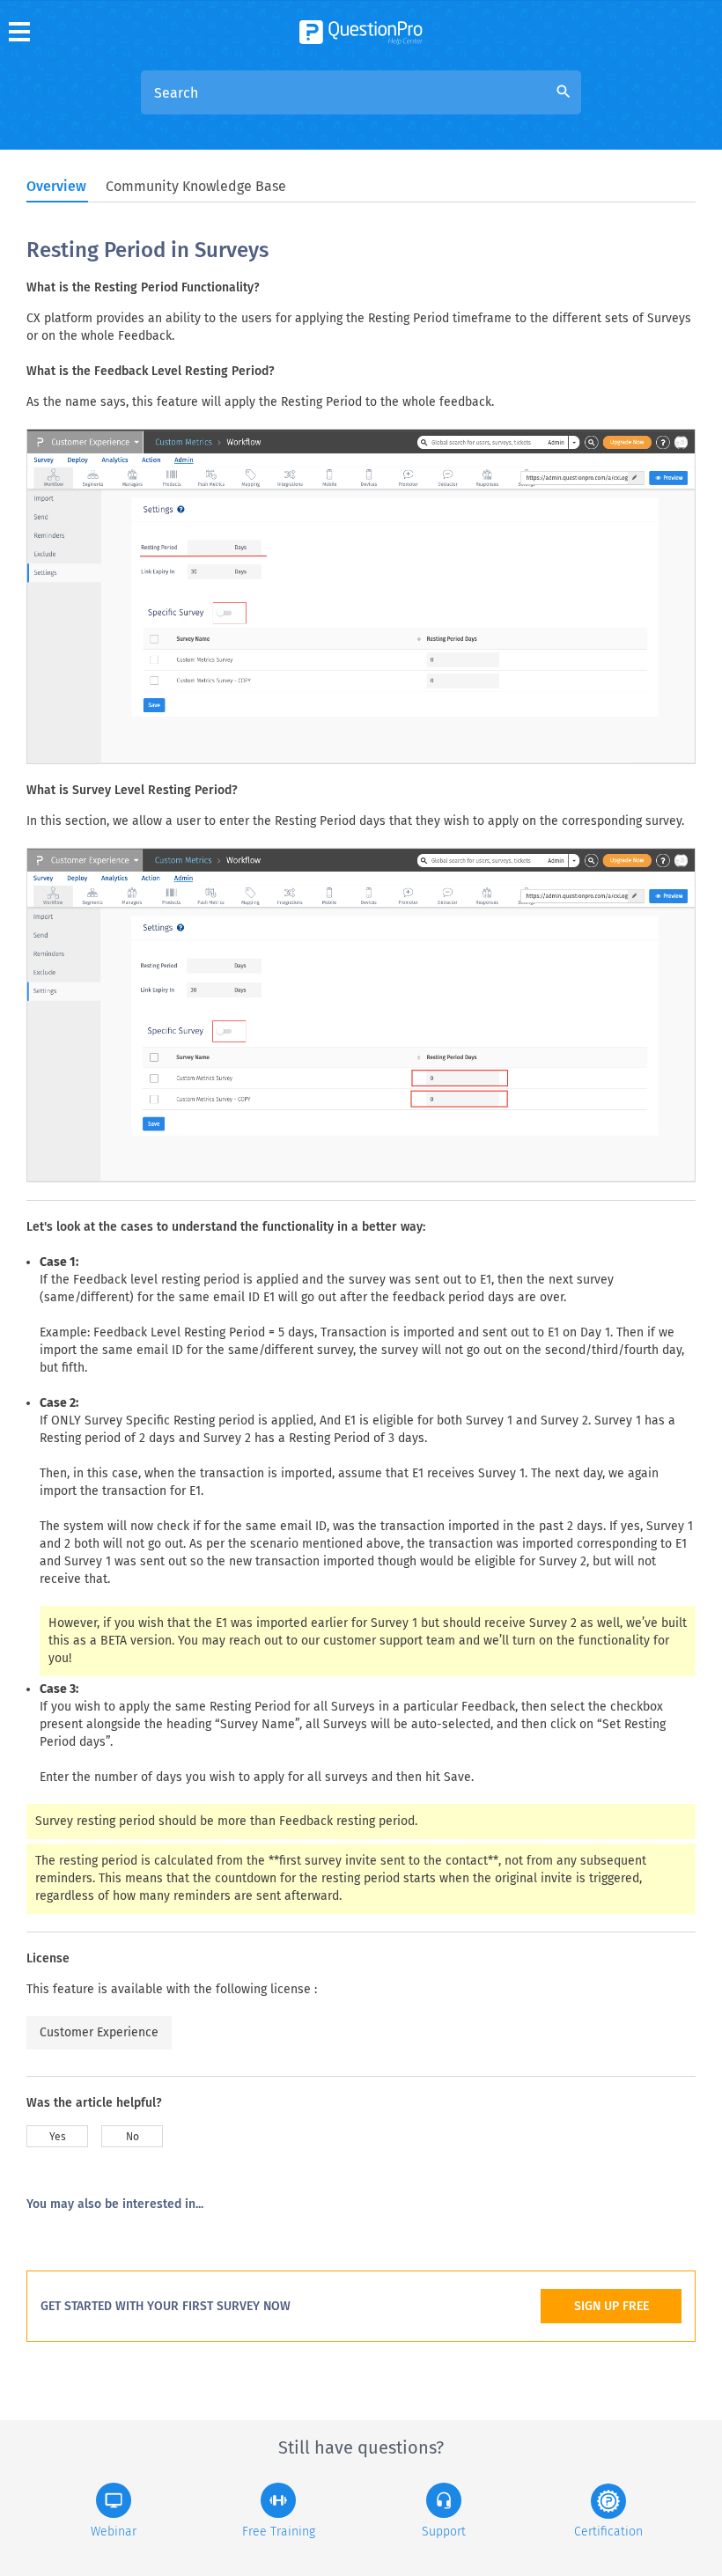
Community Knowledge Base (196, 186)
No (133, 2137)
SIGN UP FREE (611, 2306)
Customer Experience (99, 2032)
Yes (58, 2137)
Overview (56, 186)
